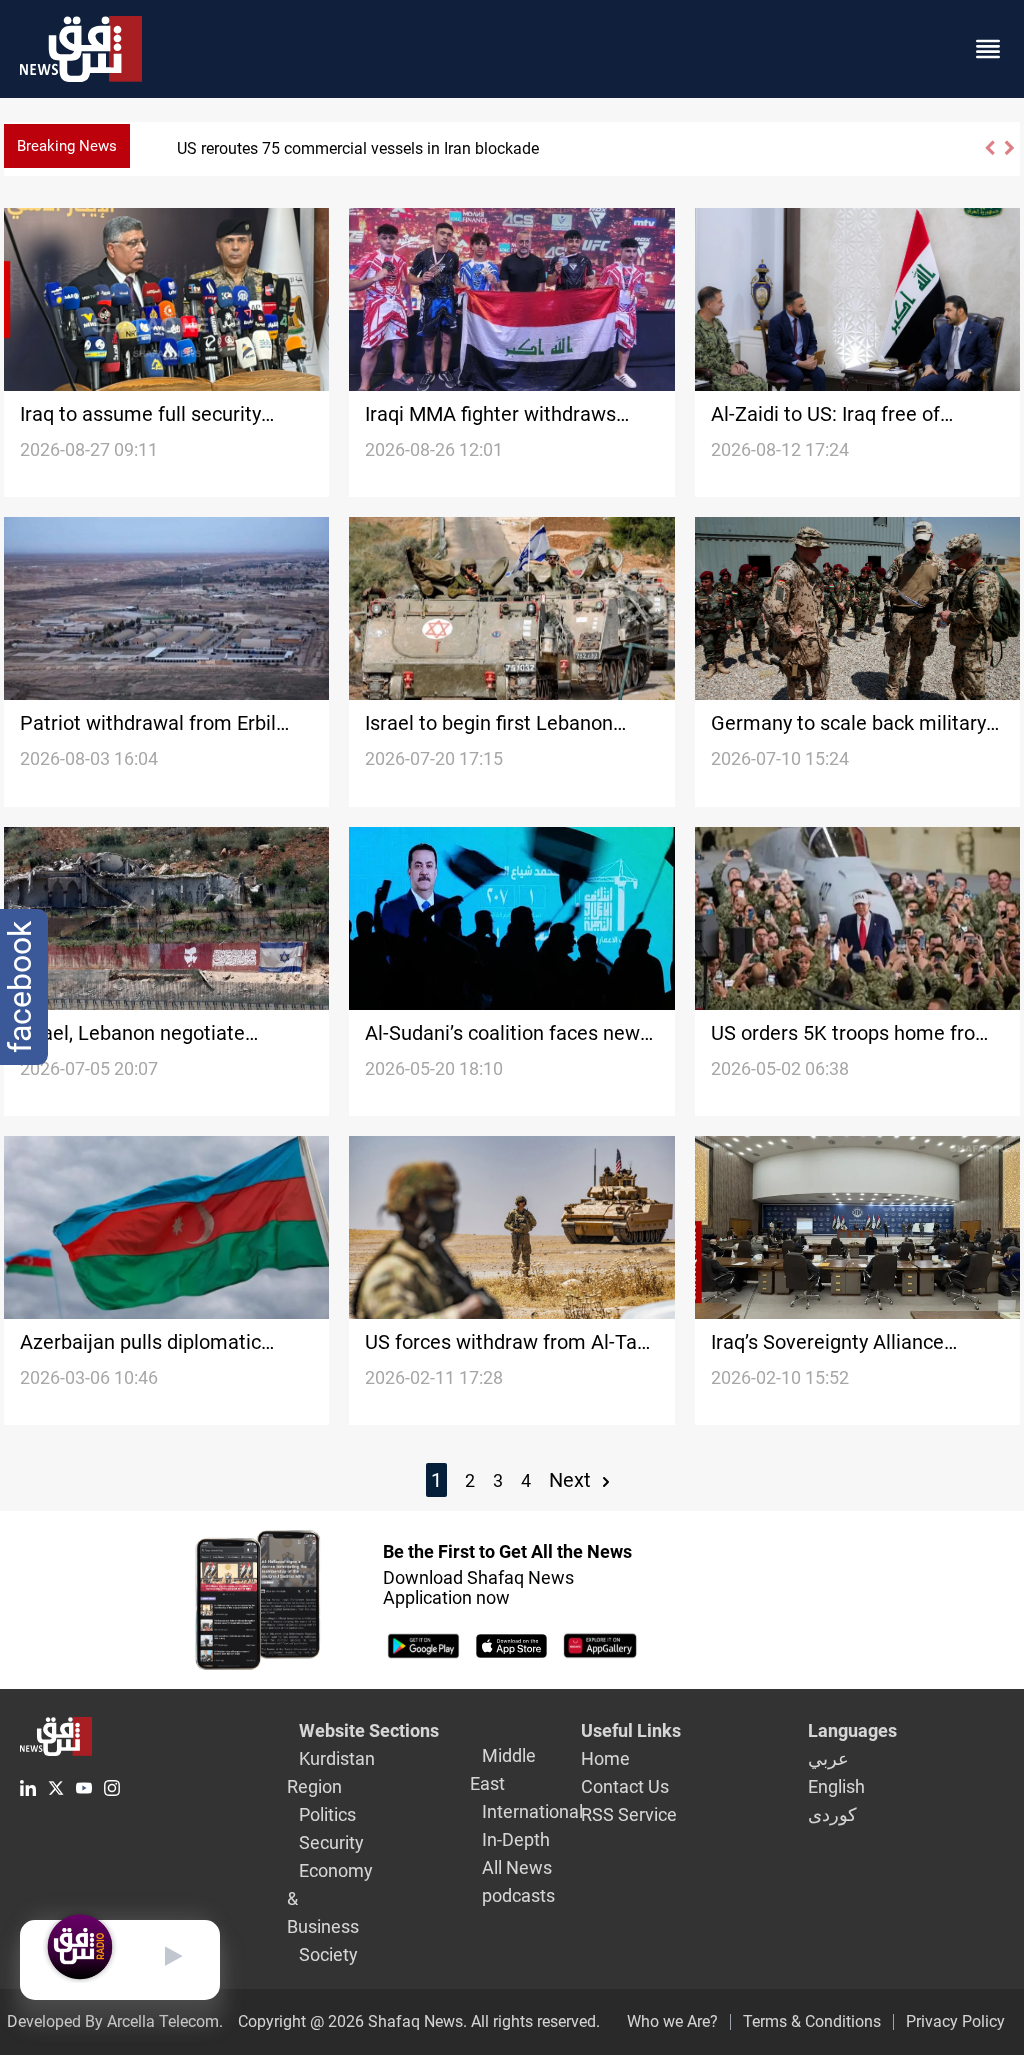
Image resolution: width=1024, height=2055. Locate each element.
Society (328, 1954)
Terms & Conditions (812, 2021)
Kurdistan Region (331, 1772)
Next (572, 1480)
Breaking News (67, 146)
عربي (828, 1758)
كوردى (832, 1814)
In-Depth (516, 1839)
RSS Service (629, 1814)
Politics (327, 1814)
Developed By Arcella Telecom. (115, 2021)
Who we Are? (672, 2021)
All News (517, 1867)
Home (605, 1758)
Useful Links (631, 1730)
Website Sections (369, 1730)
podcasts (518, 1895)
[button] (989, 156)
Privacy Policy (955, 2021)
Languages (852, 1730)
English (836, 1786)
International (532, 1811)
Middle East (503, 1769)
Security (331, 1842)
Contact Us (625, 1786)
